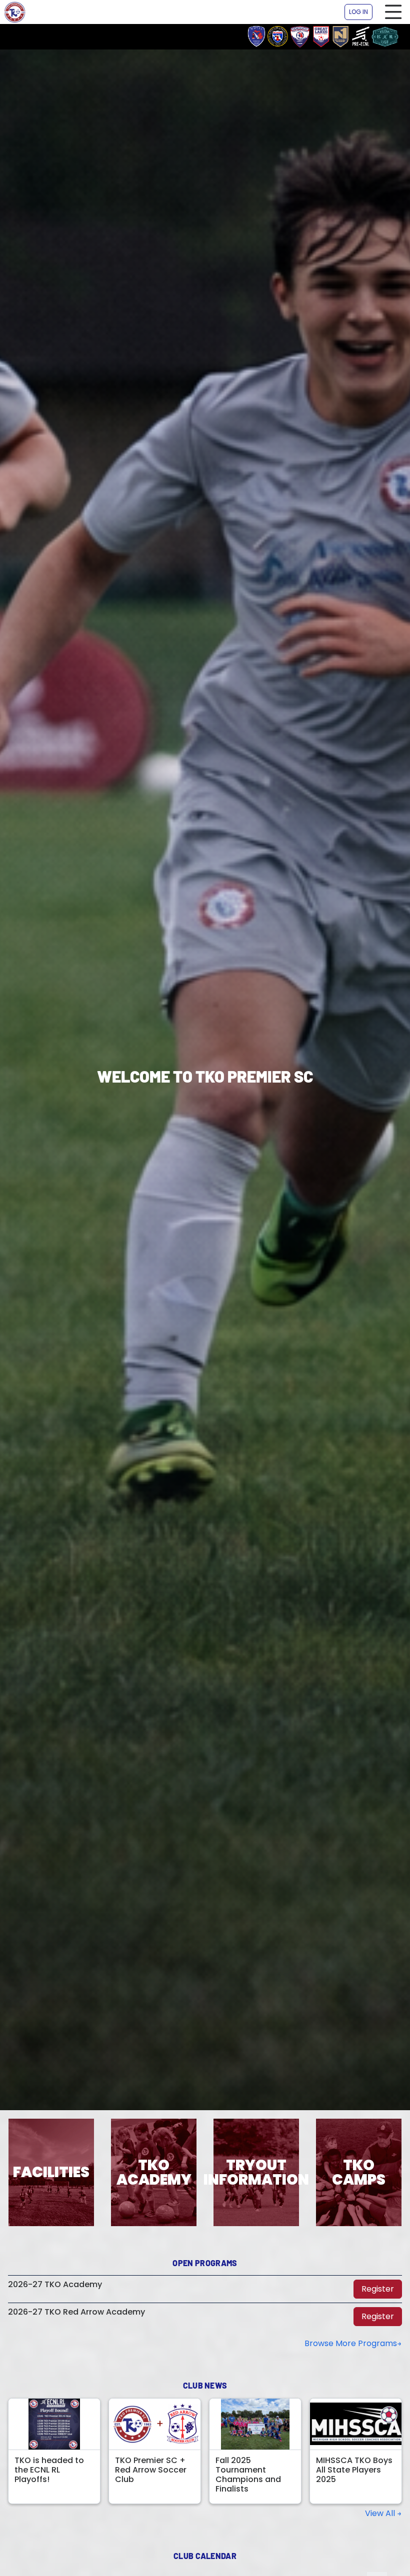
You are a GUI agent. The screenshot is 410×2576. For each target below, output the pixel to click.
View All (381, 2514)
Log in (358, 12)
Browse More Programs (351, 2343)
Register (378, 2289)
